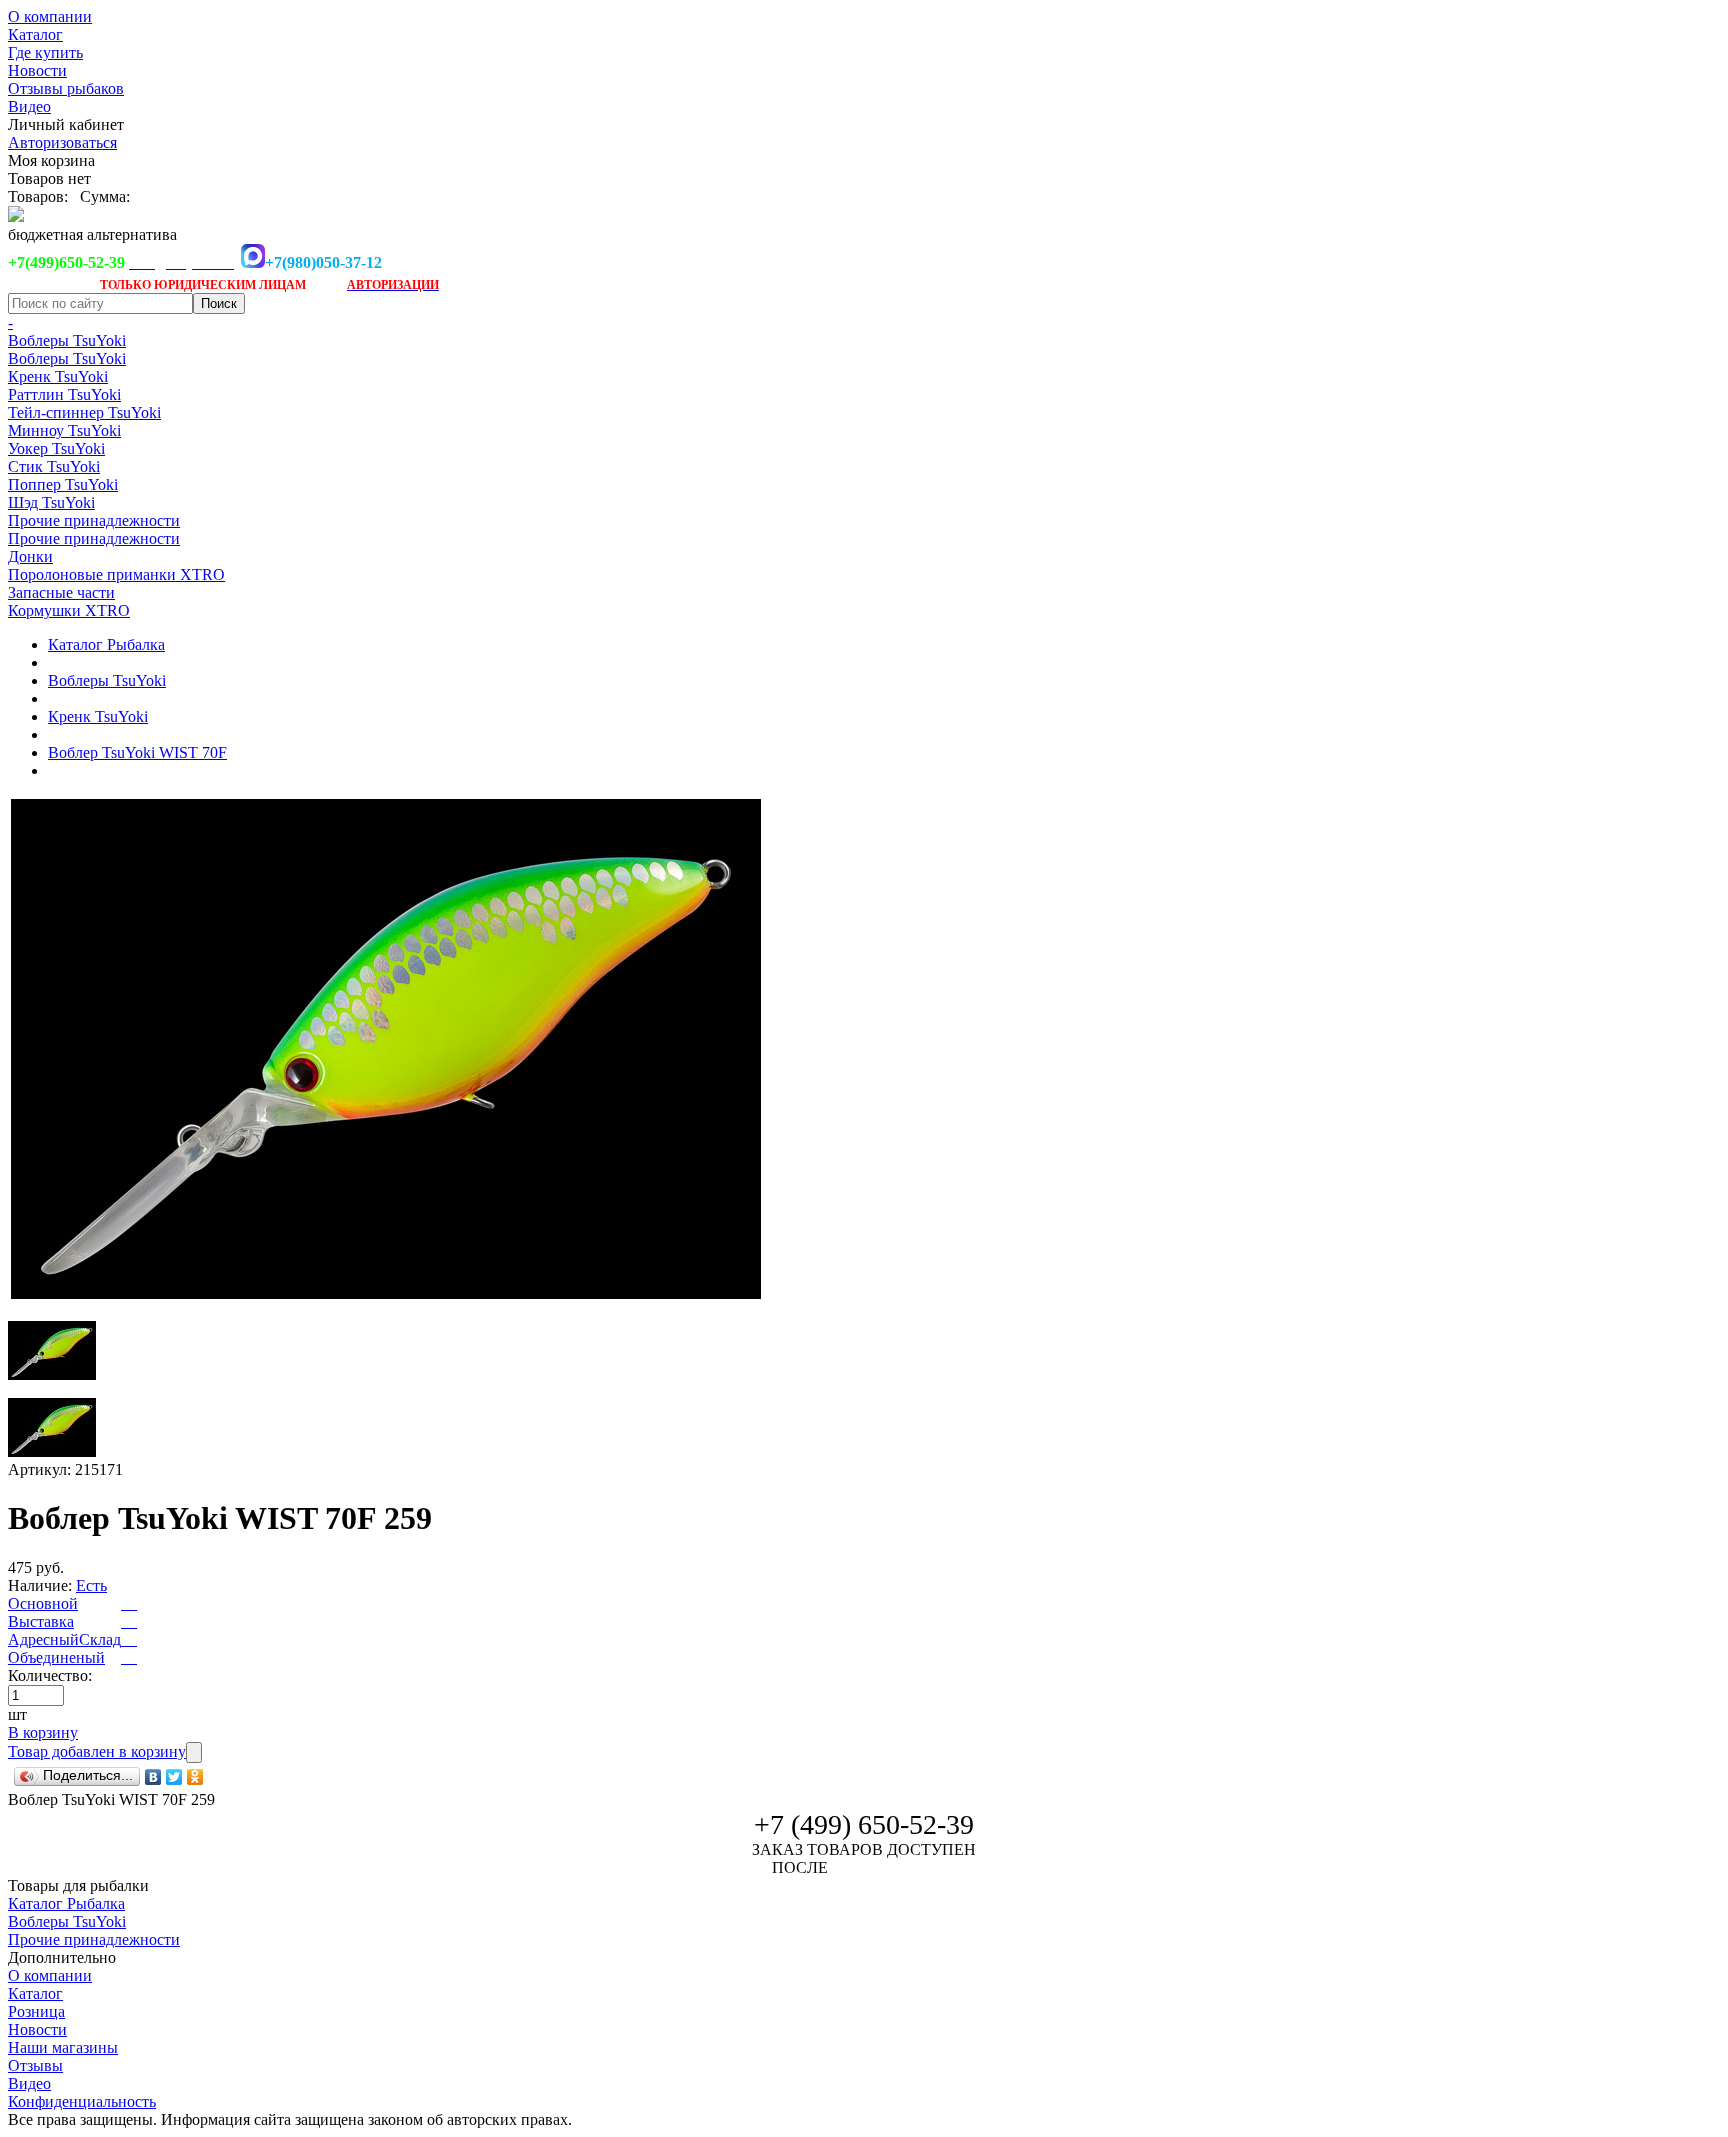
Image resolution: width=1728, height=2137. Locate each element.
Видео (29, 106)
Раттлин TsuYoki (64, 394)
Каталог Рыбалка (106, 644)
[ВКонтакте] (153, 1777)
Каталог (35, 34)
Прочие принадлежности (94, 520)
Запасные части (61, 592)
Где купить (45, 52)
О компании (50, 16)
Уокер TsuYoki (56, 448)
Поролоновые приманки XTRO (116, 574)
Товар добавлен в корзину (97, 1751)
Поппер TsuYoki (63, 484)
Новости (37, 70)
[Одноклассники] (195, 1777)
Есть (91, 1585)
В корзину (43, 1732)
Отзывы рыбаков (66, 88)
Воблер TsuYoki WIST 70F (137, 752)
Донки (30, 556)
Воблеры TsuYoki (67, 340)
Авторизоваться (62, 142)
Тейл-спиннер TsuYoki (84, 412)
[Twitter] (174, 1777)
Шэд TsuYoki (51, 502)
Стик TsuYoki (54, 466)
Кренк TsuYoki (58, 376)
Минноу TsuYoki (64, 430)
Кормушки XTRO (69, 610)
